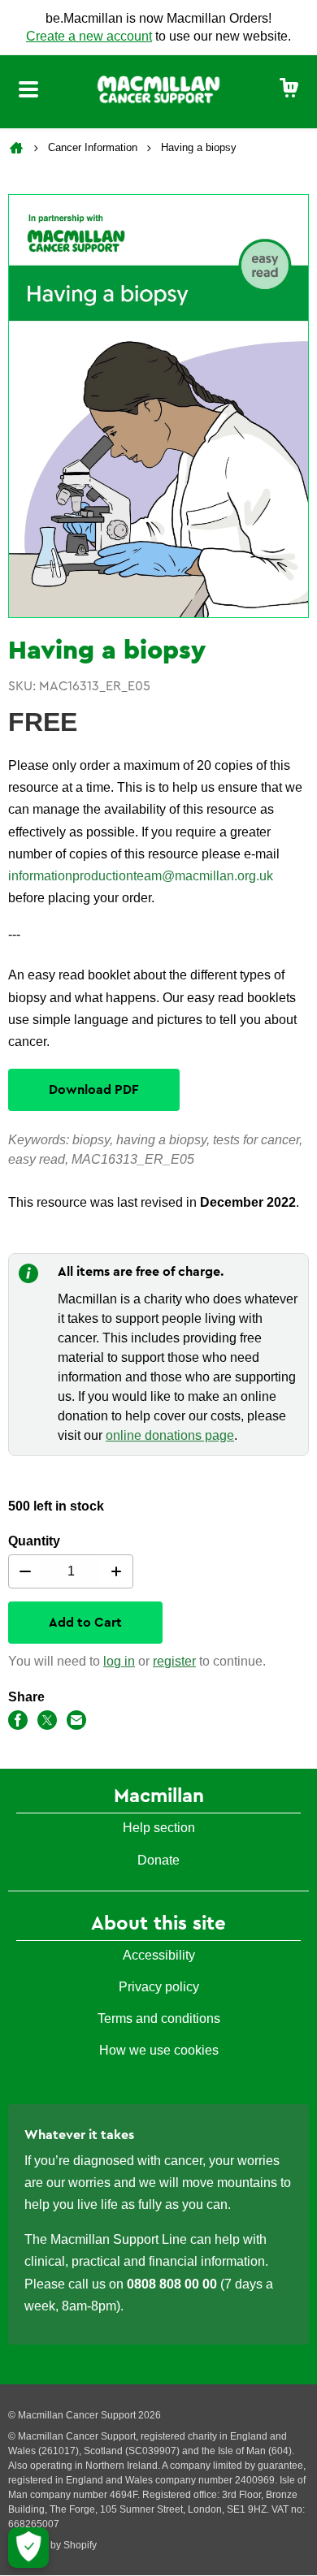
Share (26, 1697)
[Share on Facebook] (18, 1723)
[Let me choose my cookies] (28, 2548)
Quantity (34, 1541)
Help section (159, 1828)
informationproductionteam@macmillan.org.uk (141, 876)
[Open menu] (28, 92)
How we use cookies (159, 2050)
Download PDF (94, 1090)
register (174, 1661)
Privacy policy (159, 1987)
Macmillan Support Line (119, 2239)
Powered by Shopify (52, 2545)
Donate (158, 1860)
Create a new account (89, 36)
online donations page (170, 1435)
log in (119, 1661)
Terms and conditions (159, 2018)
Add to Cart (85, 1623)
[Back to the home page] (18, 148)
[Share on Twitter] (47, 1723)
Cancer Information (93, 147)
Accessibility (159, 1955)
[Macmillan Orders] (158, 89)
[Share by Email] (76, 1723)
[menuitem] (289, 89)
